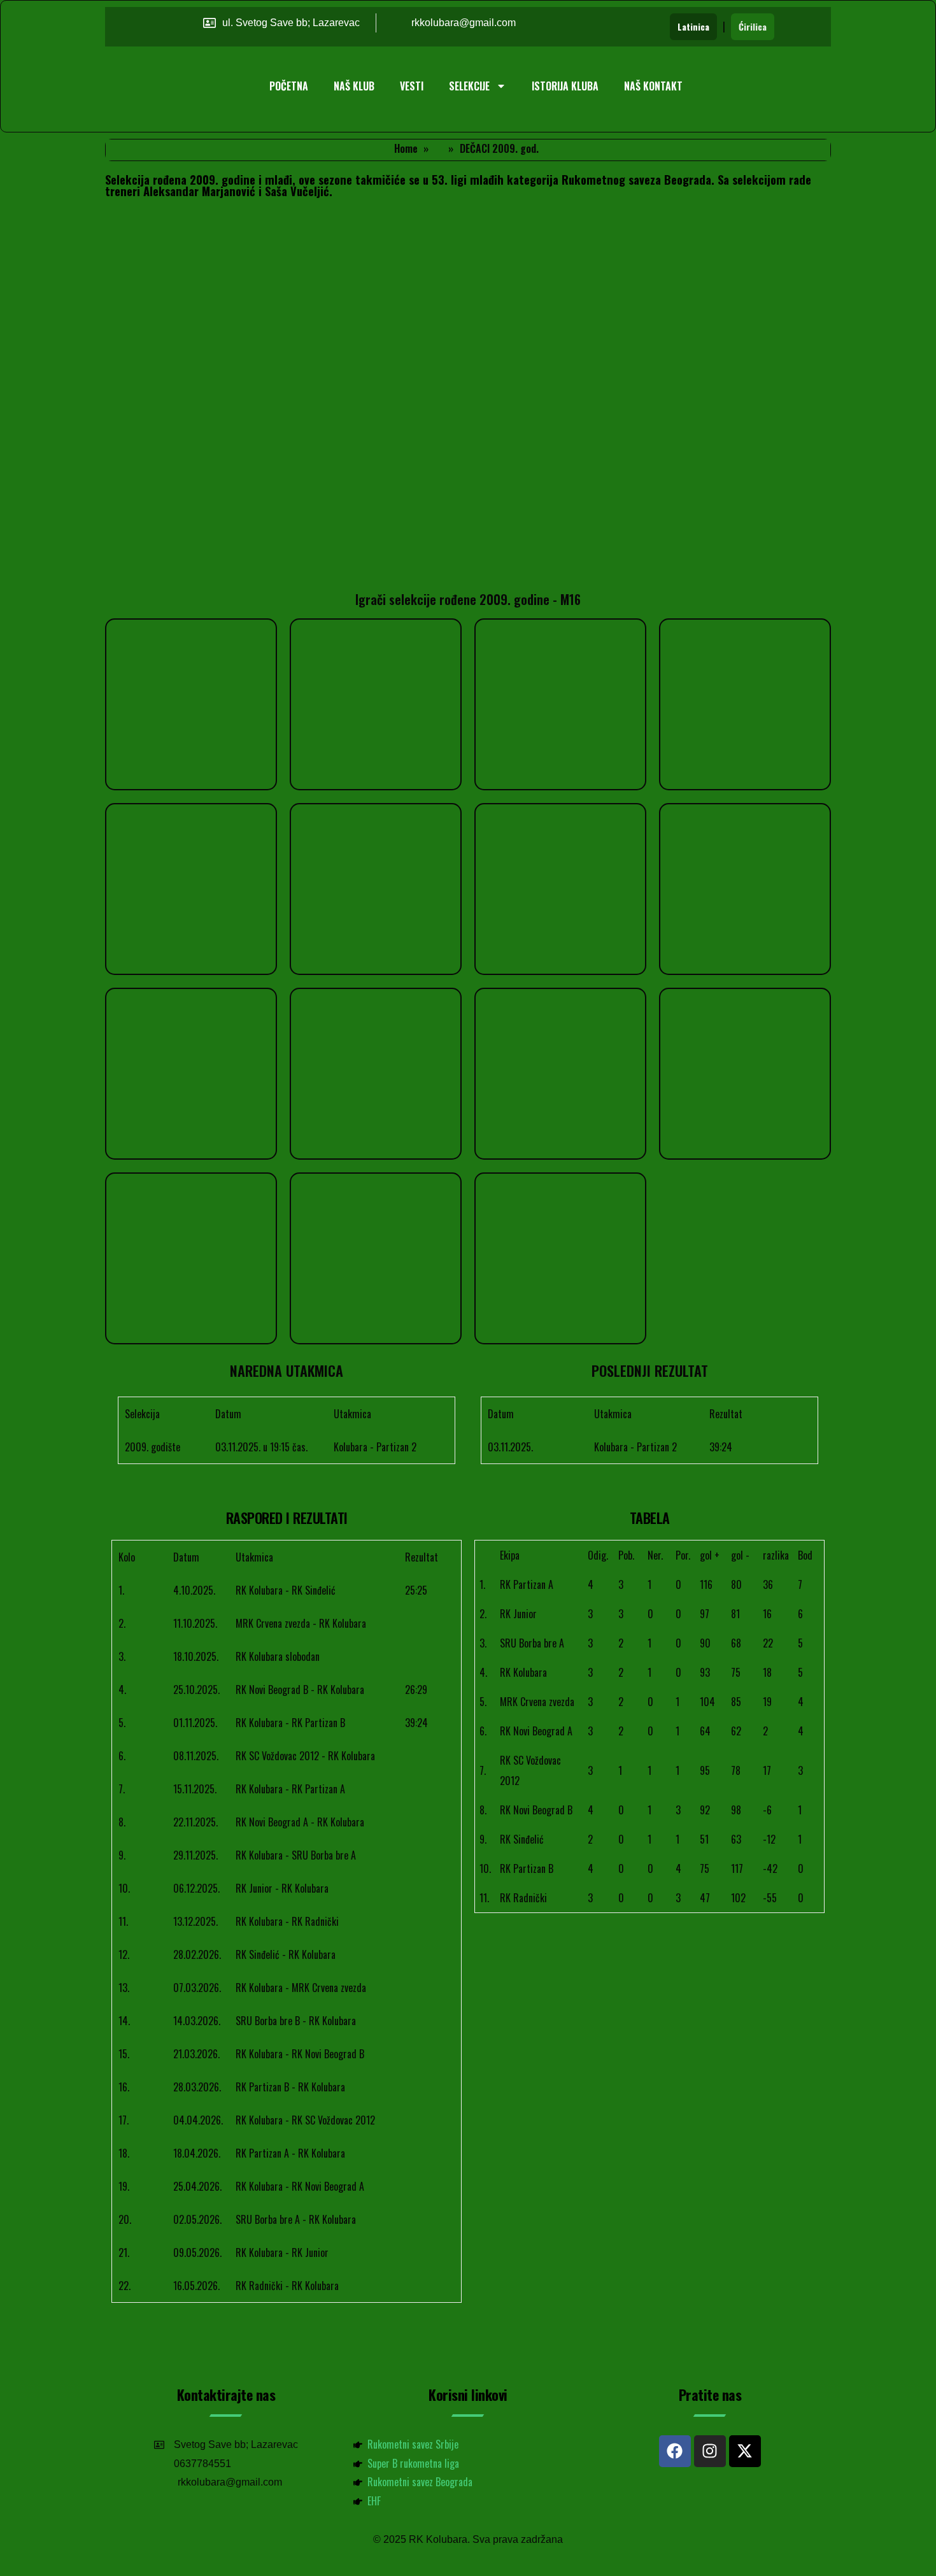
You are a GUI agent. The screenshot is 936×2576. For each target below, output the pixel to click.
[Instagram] (710, 2451)
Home (406, 148)
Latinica (693, 26)
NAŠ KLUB (354, 86)
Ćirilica (753, 26)
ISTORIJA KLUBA (565, 86)
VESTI (412, 86)
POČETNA (289, 86)
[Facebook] (675, 2451)
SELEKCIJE (469, 86)
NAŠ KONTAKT (653, 86)
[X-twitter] (745, 2451)
